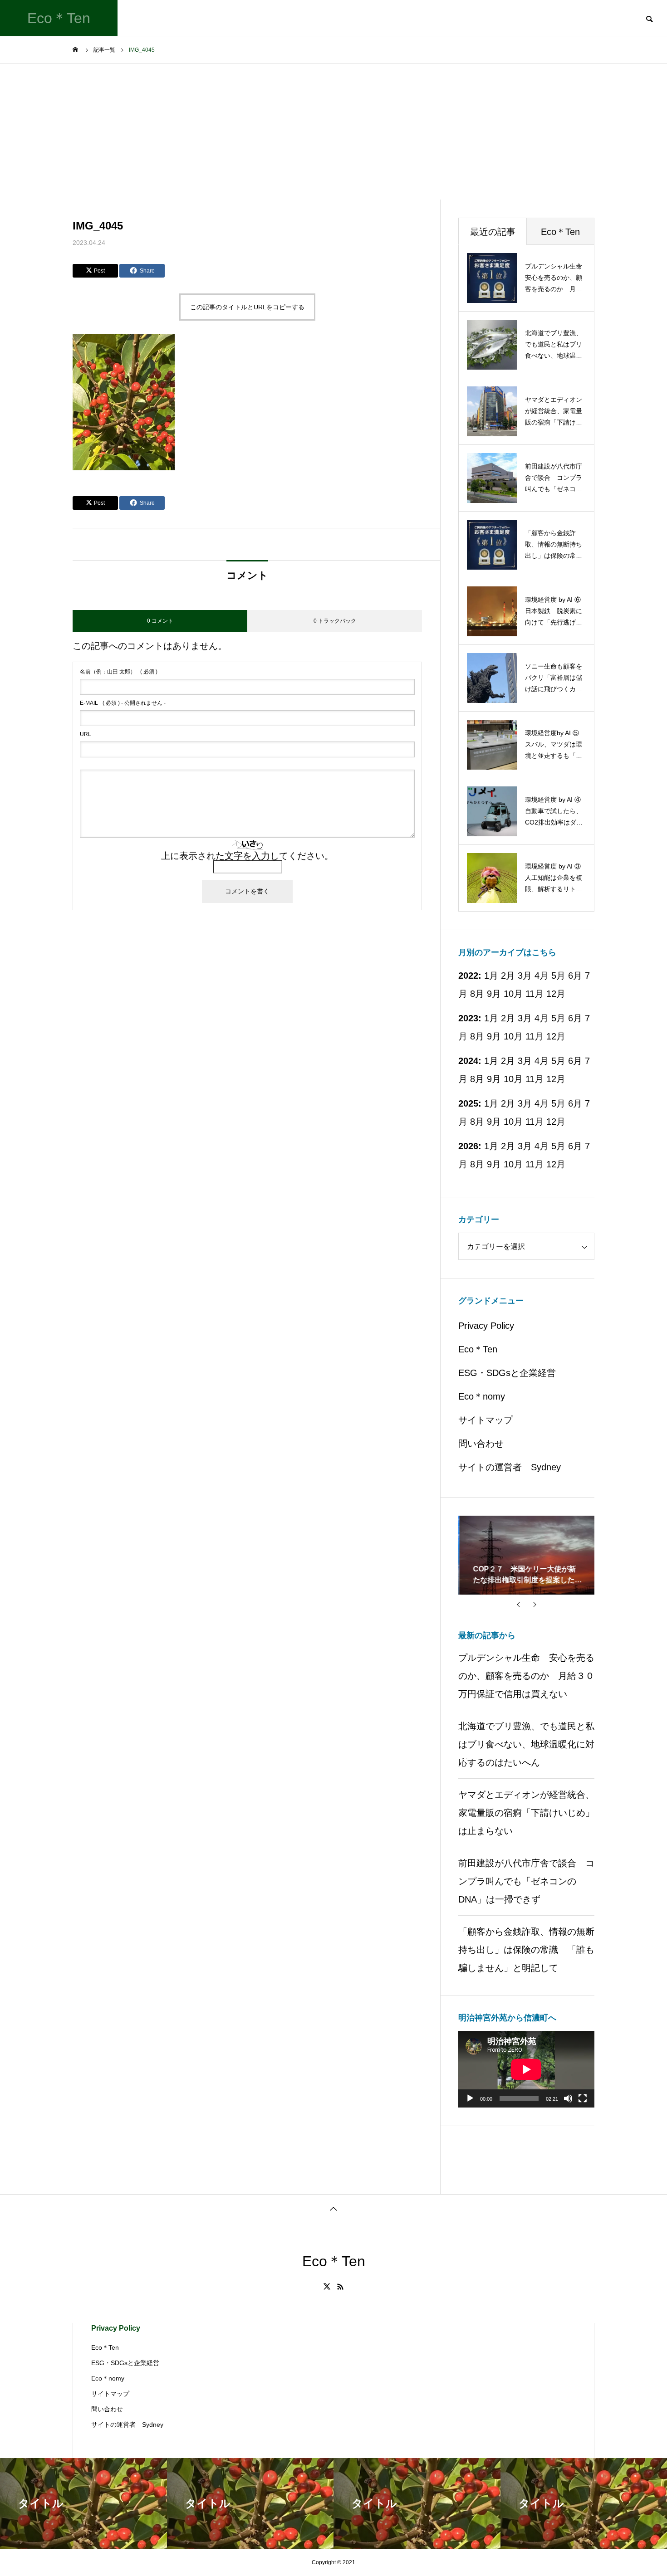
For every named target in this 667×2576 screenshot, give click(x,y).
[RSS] (340, 2287)
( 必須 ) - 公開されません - (123, 703)
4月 (542, 1018)
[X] (327, 2287)
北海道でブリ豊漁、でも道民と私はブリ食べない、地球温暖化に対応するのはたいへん (526, 1744)
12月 (556, 994)
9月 (494, 994)
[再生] (470, 2098)
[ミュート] (568, 2098)
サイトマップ (486, 1420)
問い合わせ (481, 1444)
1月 (491, 1018)
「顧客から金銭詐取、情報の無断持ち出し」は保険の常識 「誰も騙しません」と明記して (526, 1950)
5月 (558, 976)
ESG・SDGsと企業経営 (507, 1373)
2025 (468, 1103)
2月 (508, 1018)
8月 (477, 994)
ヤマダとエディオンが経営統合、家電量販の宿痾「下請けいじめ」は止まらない (526, 1813)
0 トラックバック (335, 621)
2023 (468, 1018)
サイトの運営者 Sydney (510, 1467)
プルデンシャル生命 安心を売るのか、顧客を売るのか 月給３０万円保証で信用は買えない (526, 1676)
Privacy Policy (486, 1326)
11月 (535, 994)
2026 (468, 1146)
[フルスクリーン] (583, 2098)
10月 (513, 994)
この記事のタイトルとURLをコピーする (247, 307)
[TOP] (333, 2208)
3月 (525, 1018)
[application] (526, 2069)
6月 (575, 1018)
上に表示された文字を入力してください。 (247, 856)
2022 (468, 976)
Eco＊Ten (478, 1349)
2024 (468, 1061)
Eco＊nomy (482, 1396)
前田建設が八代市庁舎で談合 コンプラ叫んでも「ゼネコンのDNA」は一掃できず (526, 1881)
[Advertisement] (333, 132)
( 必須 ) (119, 672)
